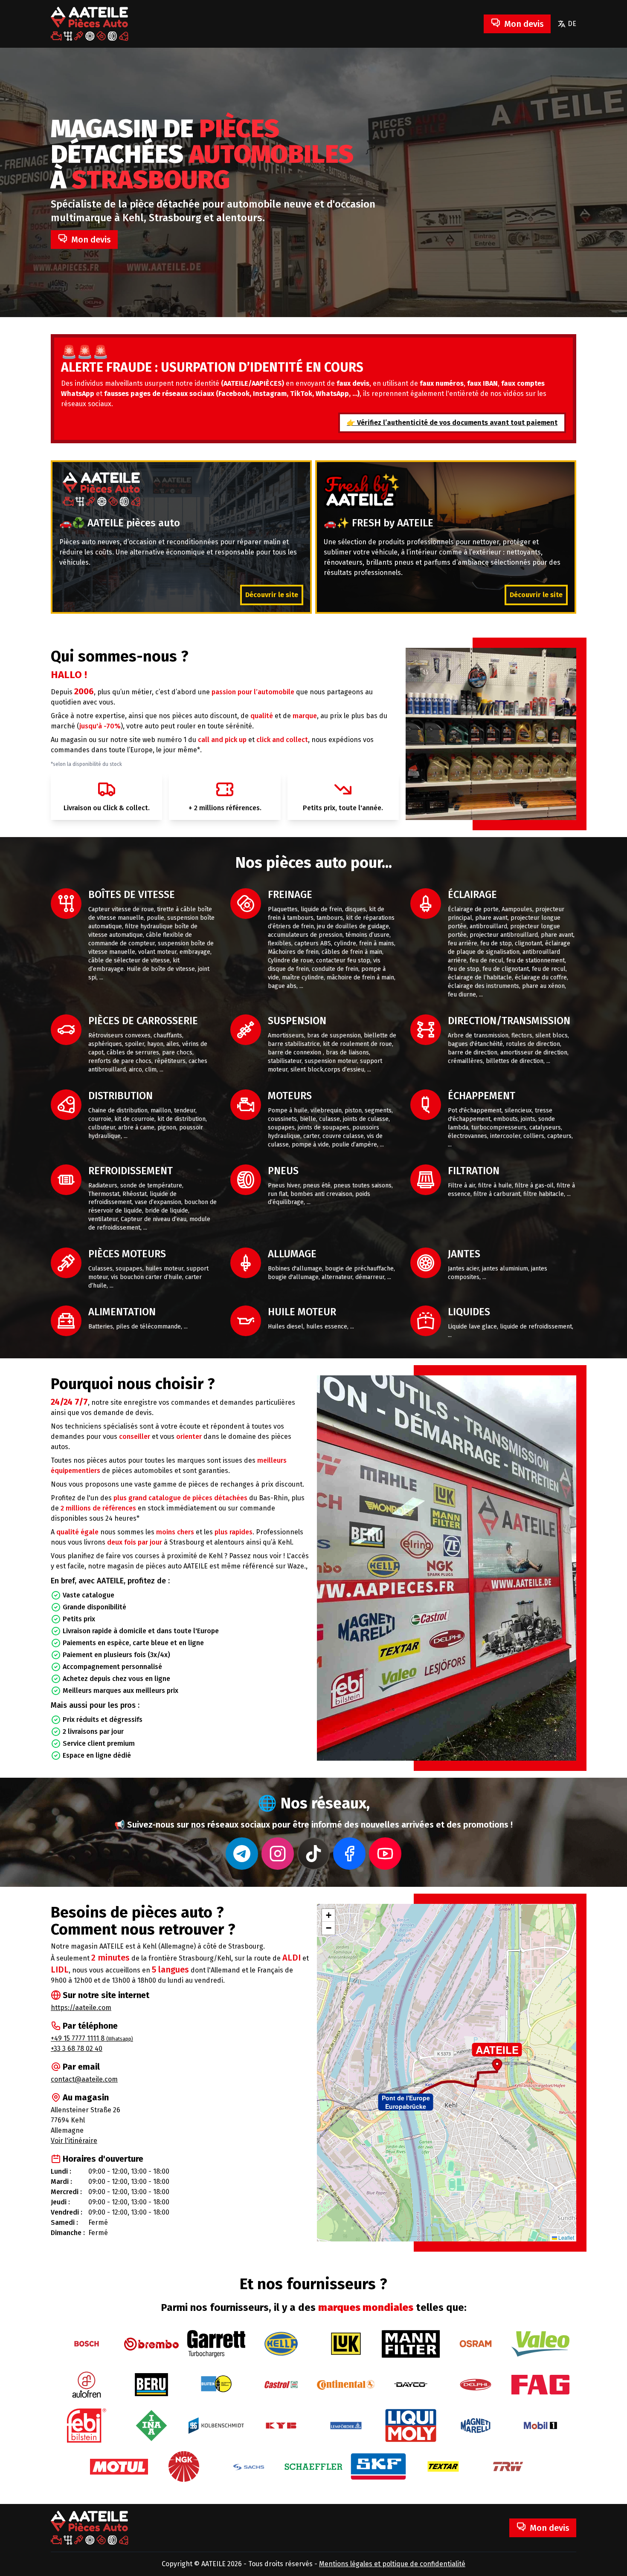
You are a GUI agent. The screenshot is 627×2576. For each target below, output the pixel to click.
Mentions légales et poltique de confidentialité (392, 2564)
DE (572, 24)
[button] (406, 2102)
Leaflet (566, 2237)
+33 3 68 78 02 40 (77, 2049)
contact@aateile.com (84, 2079)
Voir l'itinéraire (74, 2141)
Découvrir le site (272, 595)
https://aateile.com (81, 2008)
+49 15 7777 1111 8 (92, 2038)
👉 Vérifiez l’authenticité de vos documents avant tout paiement (452, 423)
